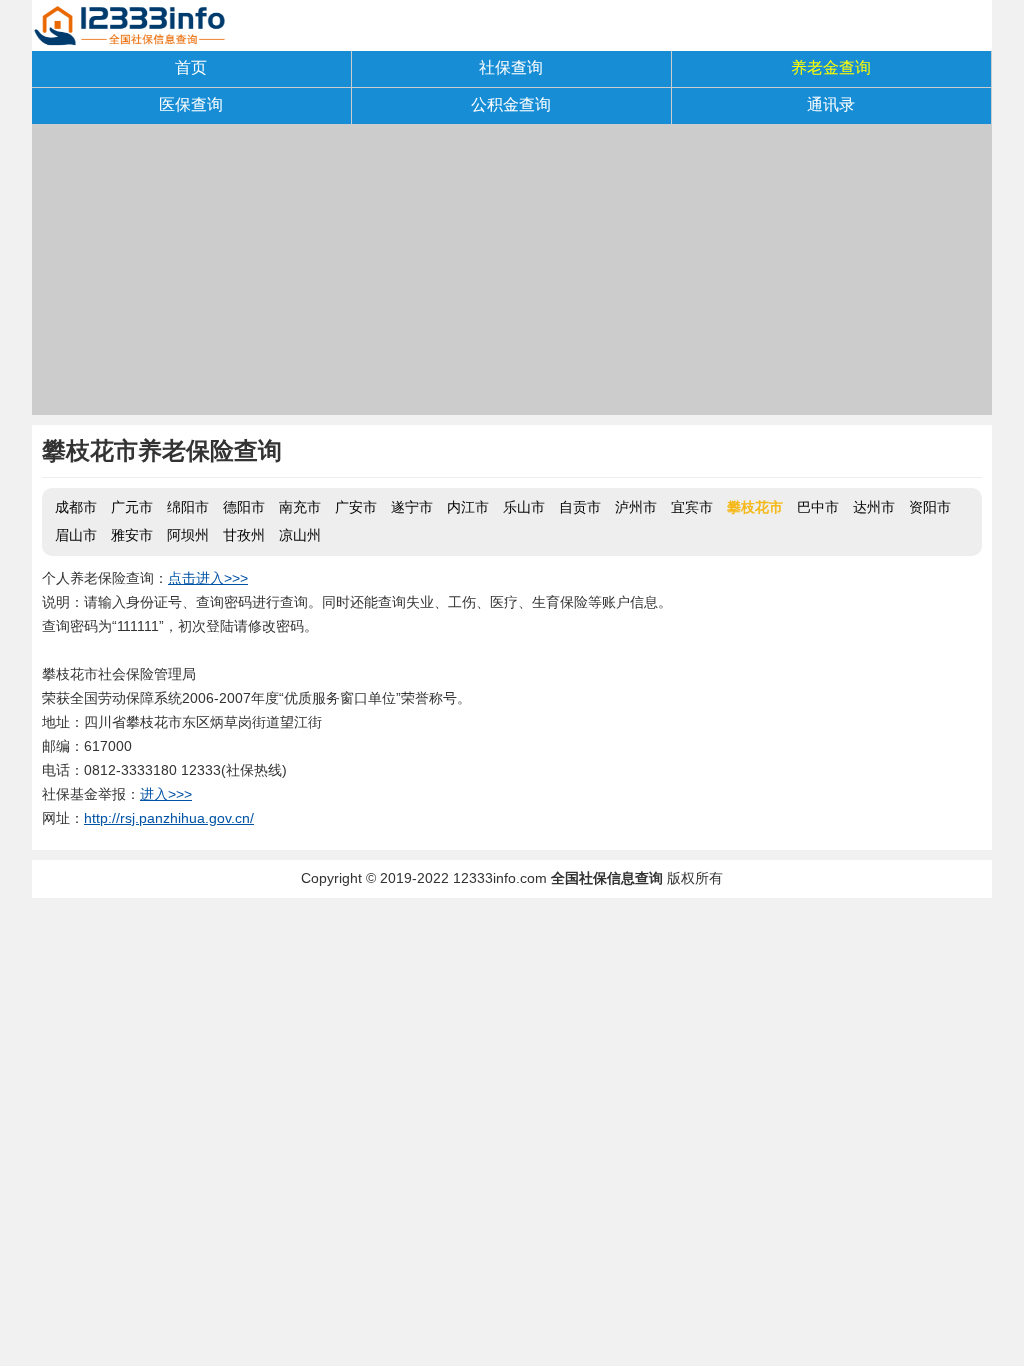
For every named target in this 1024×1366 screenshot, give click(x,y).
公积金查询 (511, 104)
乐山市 (524, 507)
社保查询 (511, 67)
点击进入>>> (208, 578)
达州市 (874, 507)
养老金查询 (831, 67)
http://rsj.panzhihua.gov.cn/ (169, 818)
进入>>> (166, 794)
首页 (191, 67)
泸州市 (636, 507)
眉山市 (76, 535)
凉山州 (300, 535)
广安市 (356, 507)
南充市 (300, 507)
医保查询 (191, 104)
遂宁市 (412, 507)
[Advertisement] (512, 275)
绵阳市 (188, 507)
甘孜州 (244, 535)
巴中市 (818, 507)
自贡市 (580, 507)
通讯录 (831, 104)
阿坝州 (188, 535)
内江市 (468, 507)
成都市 (76, 507)
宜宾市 (692, 507)
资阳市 (930, 507)
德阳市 (244, 507)
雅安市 (132, 535)
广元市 (132, 507)
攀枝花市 (755, 507)
